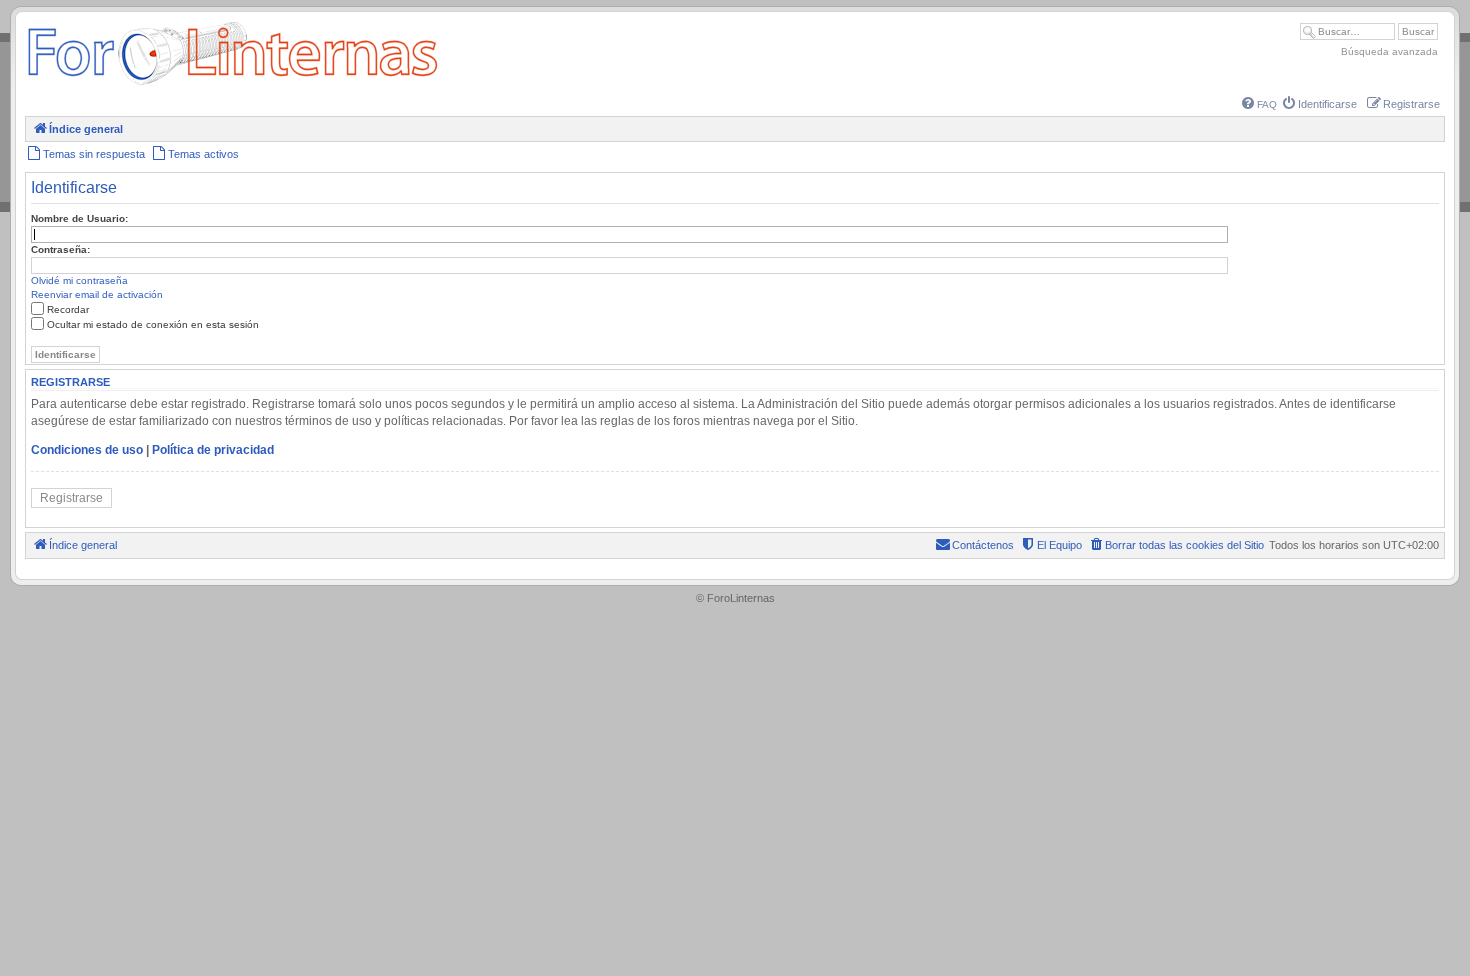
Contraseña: (60, 249)
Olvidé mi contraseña (79, 280)
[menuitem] (1259, 104)
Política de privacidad (213, 450)
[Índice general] (232, 84)
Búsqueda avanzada (1389, 51)
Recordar (68, 309)
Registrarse (71, 498)
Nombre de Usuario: (79, 218)
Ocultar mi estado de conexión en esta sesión (153, 324)
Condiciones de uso (87, 450)
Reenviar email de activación (97, 294)
